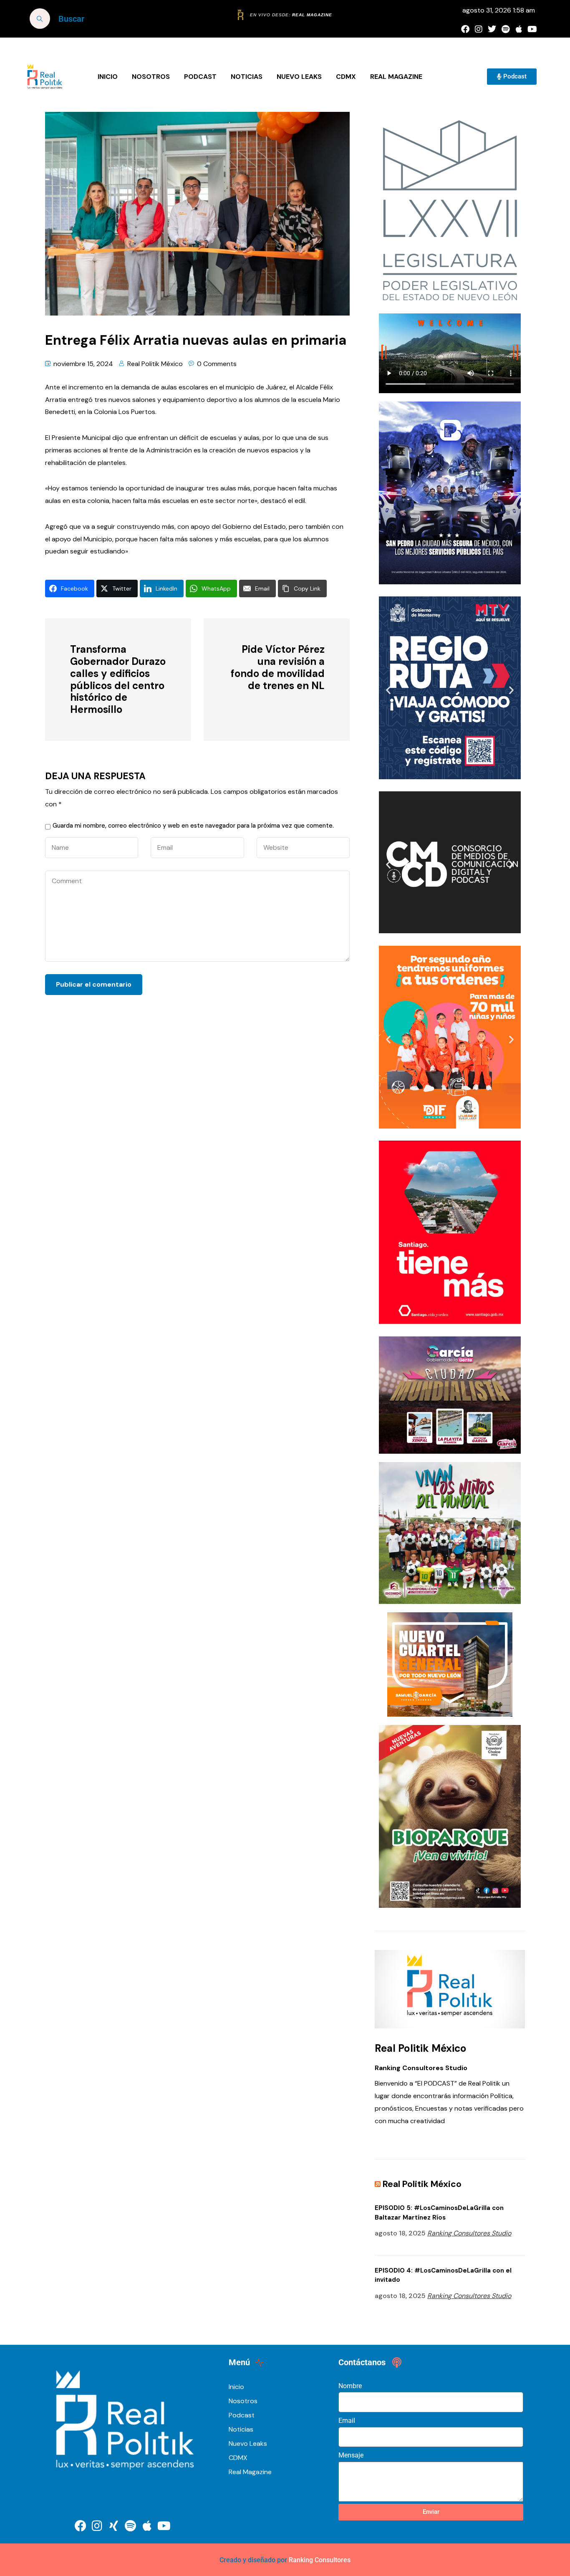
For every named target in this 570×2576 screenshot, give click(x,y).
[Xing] (114, 2526)
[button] (388, 495)
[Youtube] (532, 29)
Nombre (350, 2386)
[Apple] (519, 29)
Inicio (108, 77)
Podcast (200, 77)
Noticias (247, 77)
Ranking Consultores (320, 2560)
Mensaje (351, 2455)
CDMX (346, 77)
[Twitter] (492, 29)
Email (347, 2421)
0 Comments (217, 364)
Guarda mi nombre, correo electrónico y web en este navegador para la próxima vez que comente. (193, 826)
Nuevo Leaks (299, 77)
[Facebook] (465, 29)
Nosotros (151, 77)
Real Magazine (396, 77)
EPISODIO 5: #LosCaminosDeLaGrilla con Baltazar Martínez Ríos (439, 2213)
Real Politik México (155, 364)
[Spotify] (505, 29)
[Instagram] (479, 29)
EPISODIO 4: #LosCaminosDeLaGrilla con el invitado (443, 2275)
